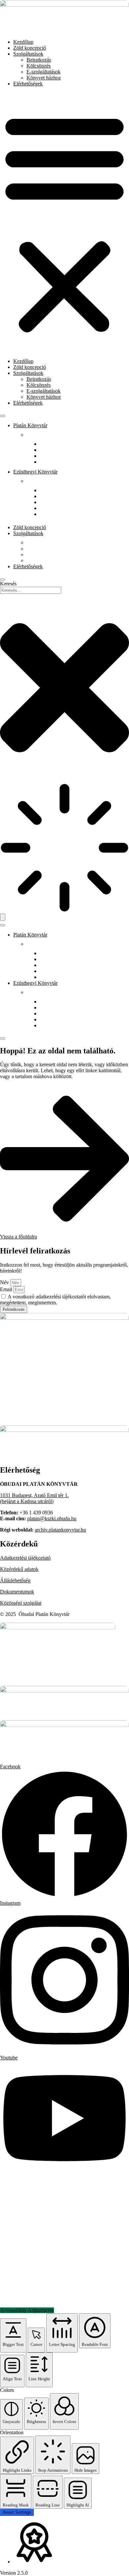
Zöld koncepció (30, 48)
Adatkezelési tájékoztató (25, 1558)
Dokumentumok (17, 1592)
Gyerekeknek (54, 462)
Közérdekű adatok (19, 1569)
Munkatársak (53, 450)
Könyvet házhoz (44, 78)
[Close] (3, 580)
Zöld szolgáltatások (60, 456)
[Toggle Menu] (3, 416)
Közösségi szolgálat (21, 1603)
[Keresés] (3, 917)
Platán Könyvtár (30, 425)
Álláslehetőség (15, 1580)
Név (5, 1282)
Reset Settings (17, 2512)
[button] (64, 223)
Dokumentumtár (57, 959)
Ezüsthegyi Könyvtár (35, 472)
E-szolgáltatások (43, 72)
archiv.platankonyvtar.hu (60, 1530)
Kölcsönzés (39, 66)
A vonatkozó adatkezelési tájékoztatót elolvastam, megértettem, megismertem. (55, 1300)
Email (7, 1289)
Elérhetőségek (28, 84)
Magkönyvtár (54, 508)
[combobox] (31, 590)
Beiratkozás (39, 60)
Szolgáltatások (28, 54)
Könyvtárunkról (56, 444)
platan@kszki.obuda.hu (52, 1518)
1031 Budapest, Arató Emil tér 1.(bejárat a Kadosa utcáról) (34, 1498)
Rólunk (34, 435)
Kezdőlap (23, 42)
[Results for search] (64, 848)
